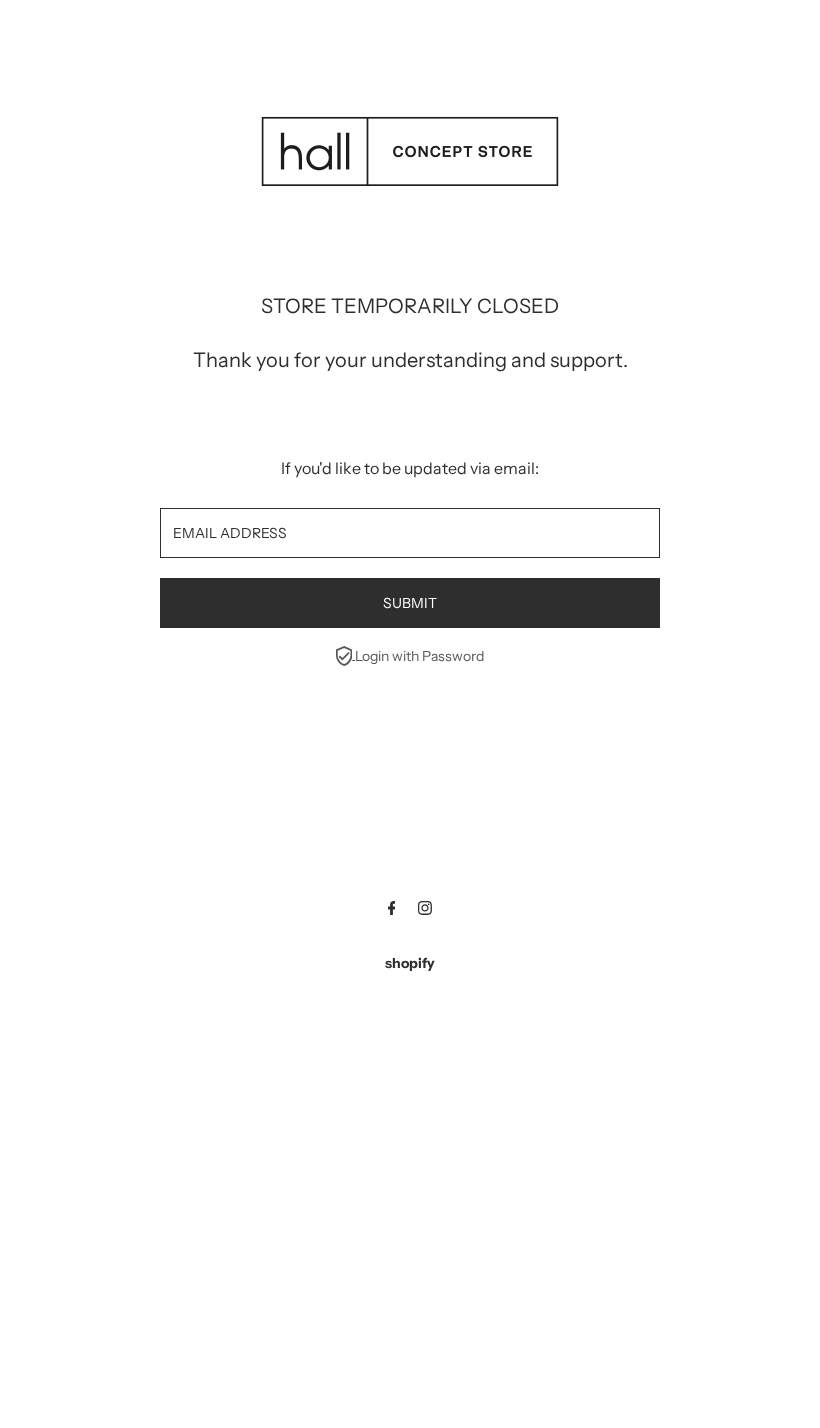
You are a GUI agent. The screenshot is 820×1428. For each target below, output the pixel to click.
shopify (410, 963)
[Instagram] (425, 910)
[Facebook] (392, 910)
